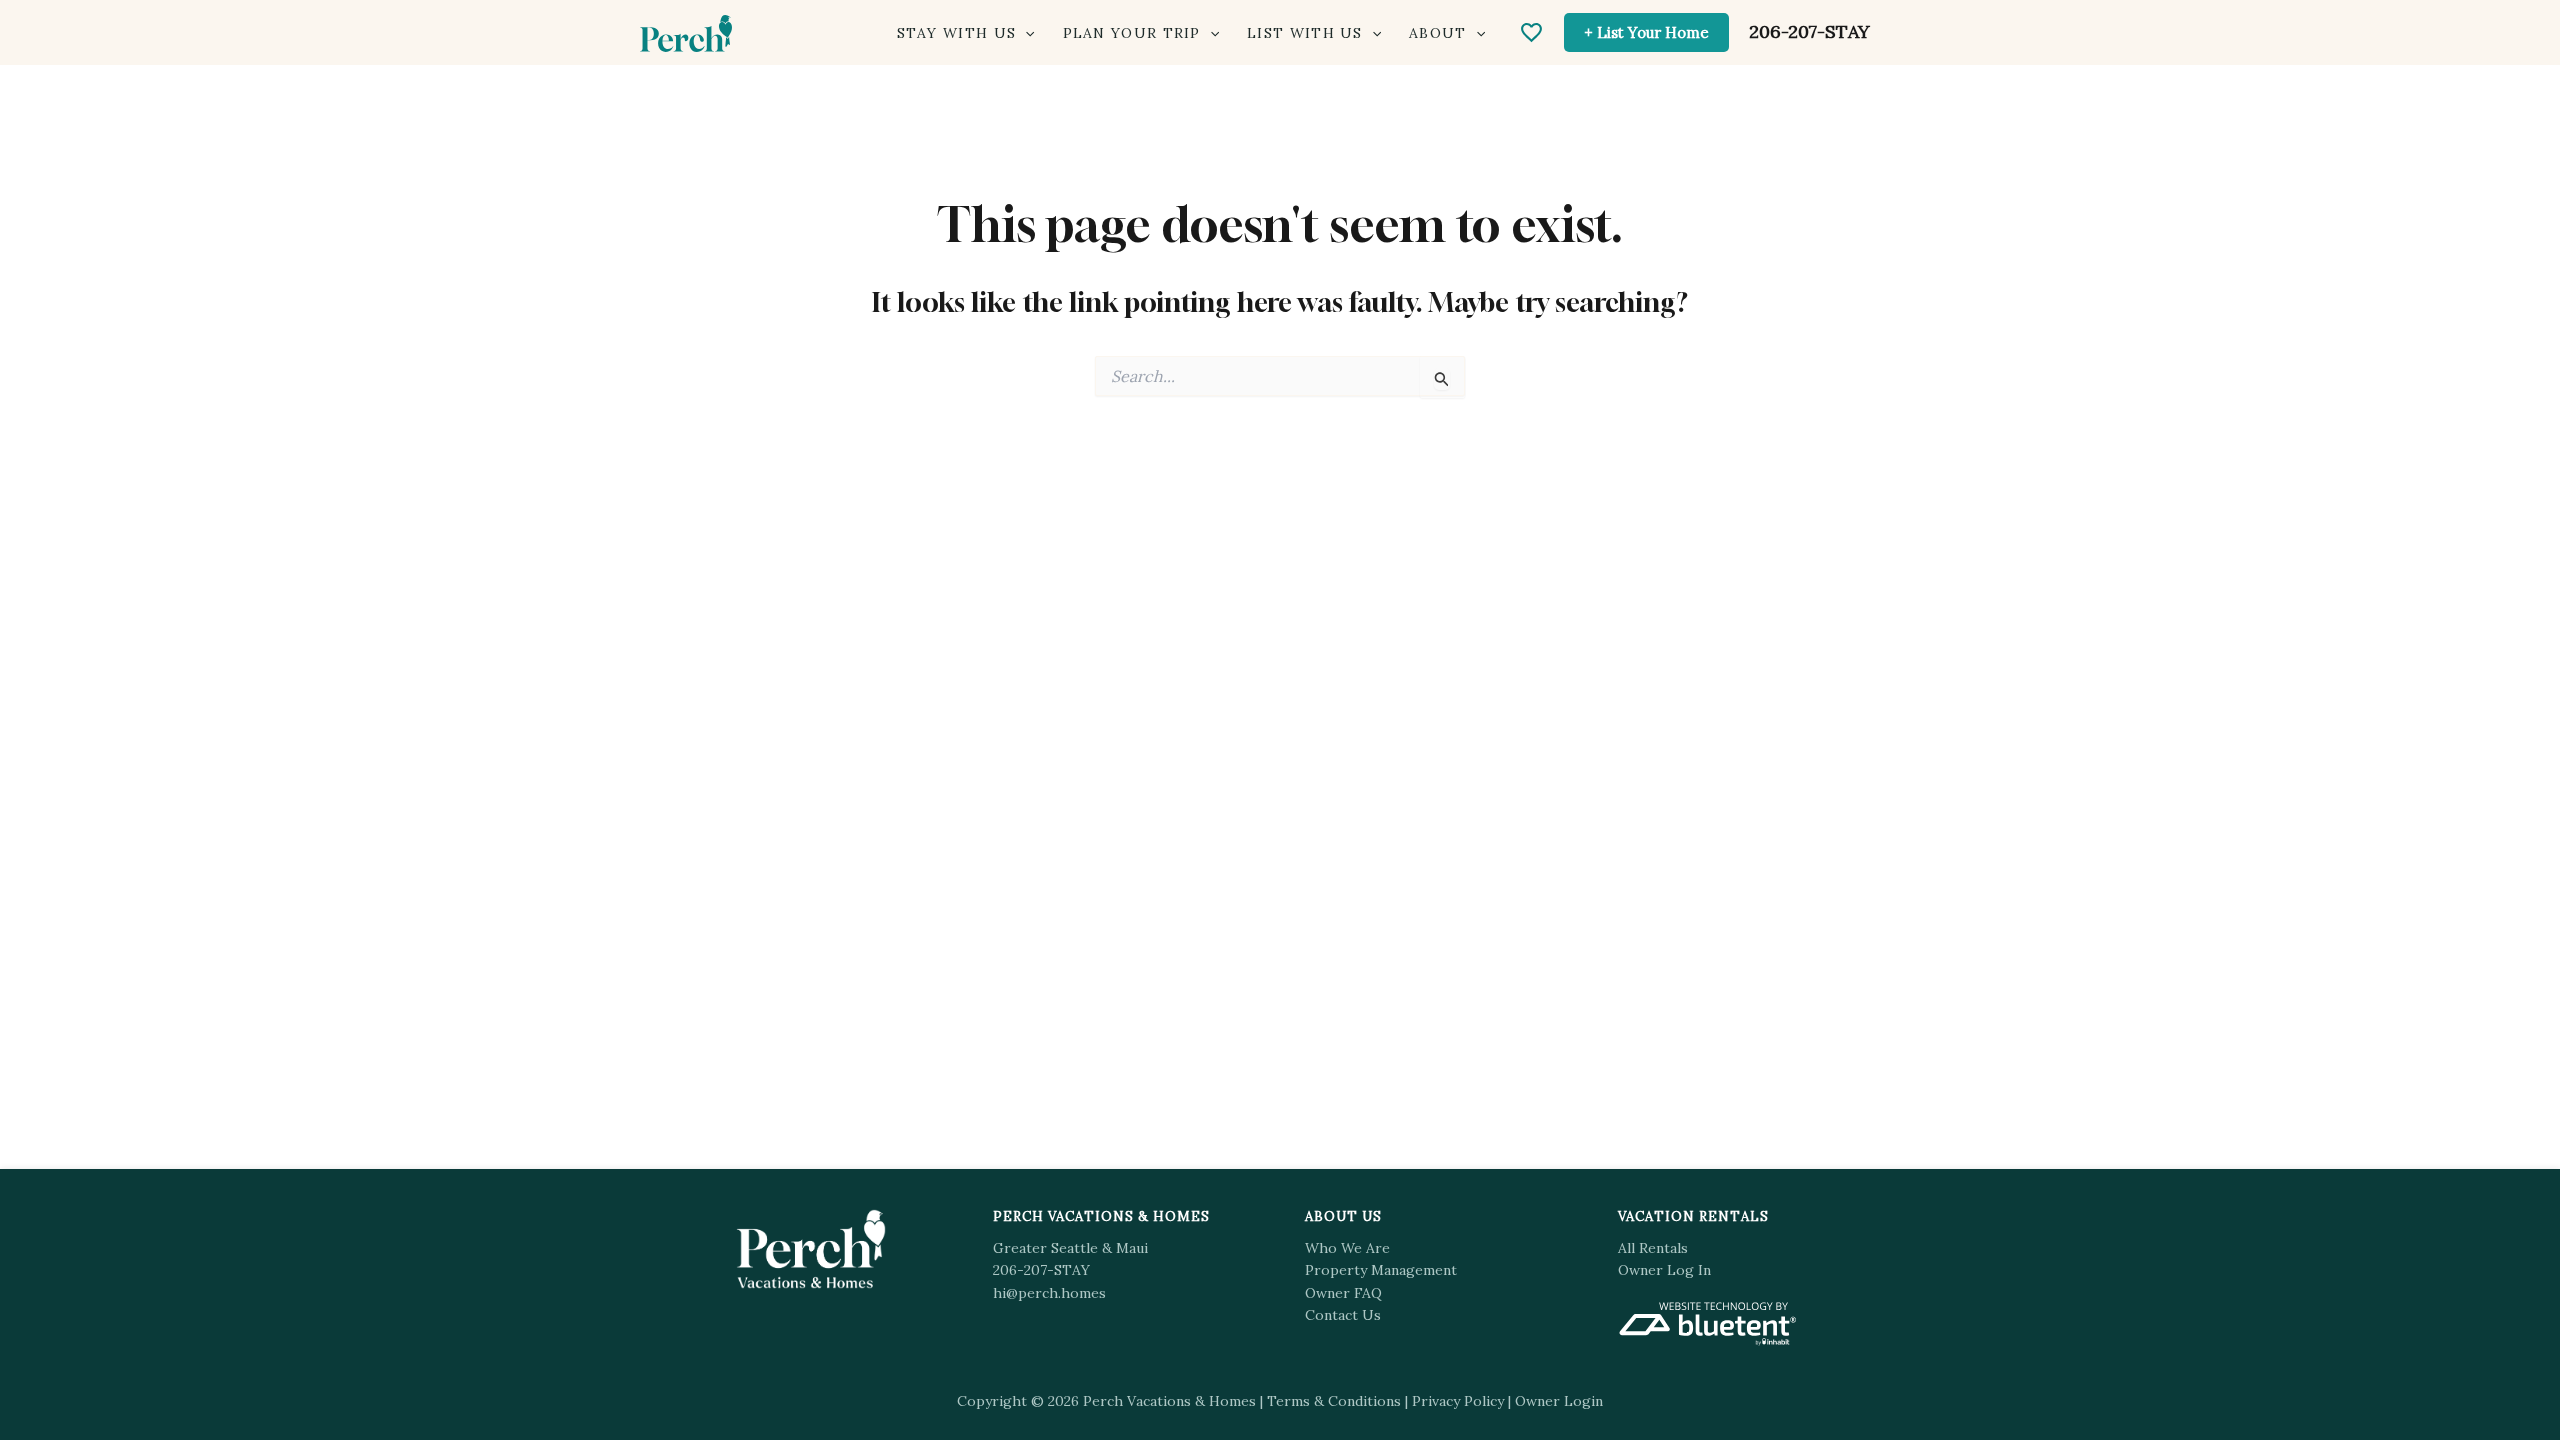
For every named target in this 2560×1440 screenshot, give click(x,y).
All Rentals (1653, 1248)
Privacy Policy (1458, 1401)
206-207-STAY (1809, 31)
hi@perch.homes (1049, 1293)
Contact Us (1343, 1315)
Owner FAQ (1343, 1293)
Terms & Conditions (1334, 1401)
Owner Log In (1664, 1270)
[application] (1025, 33)
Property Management (1381, 1270)
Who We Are (1347, 1248)
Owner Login (1559, 1401)
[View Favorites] (1531, 32)
